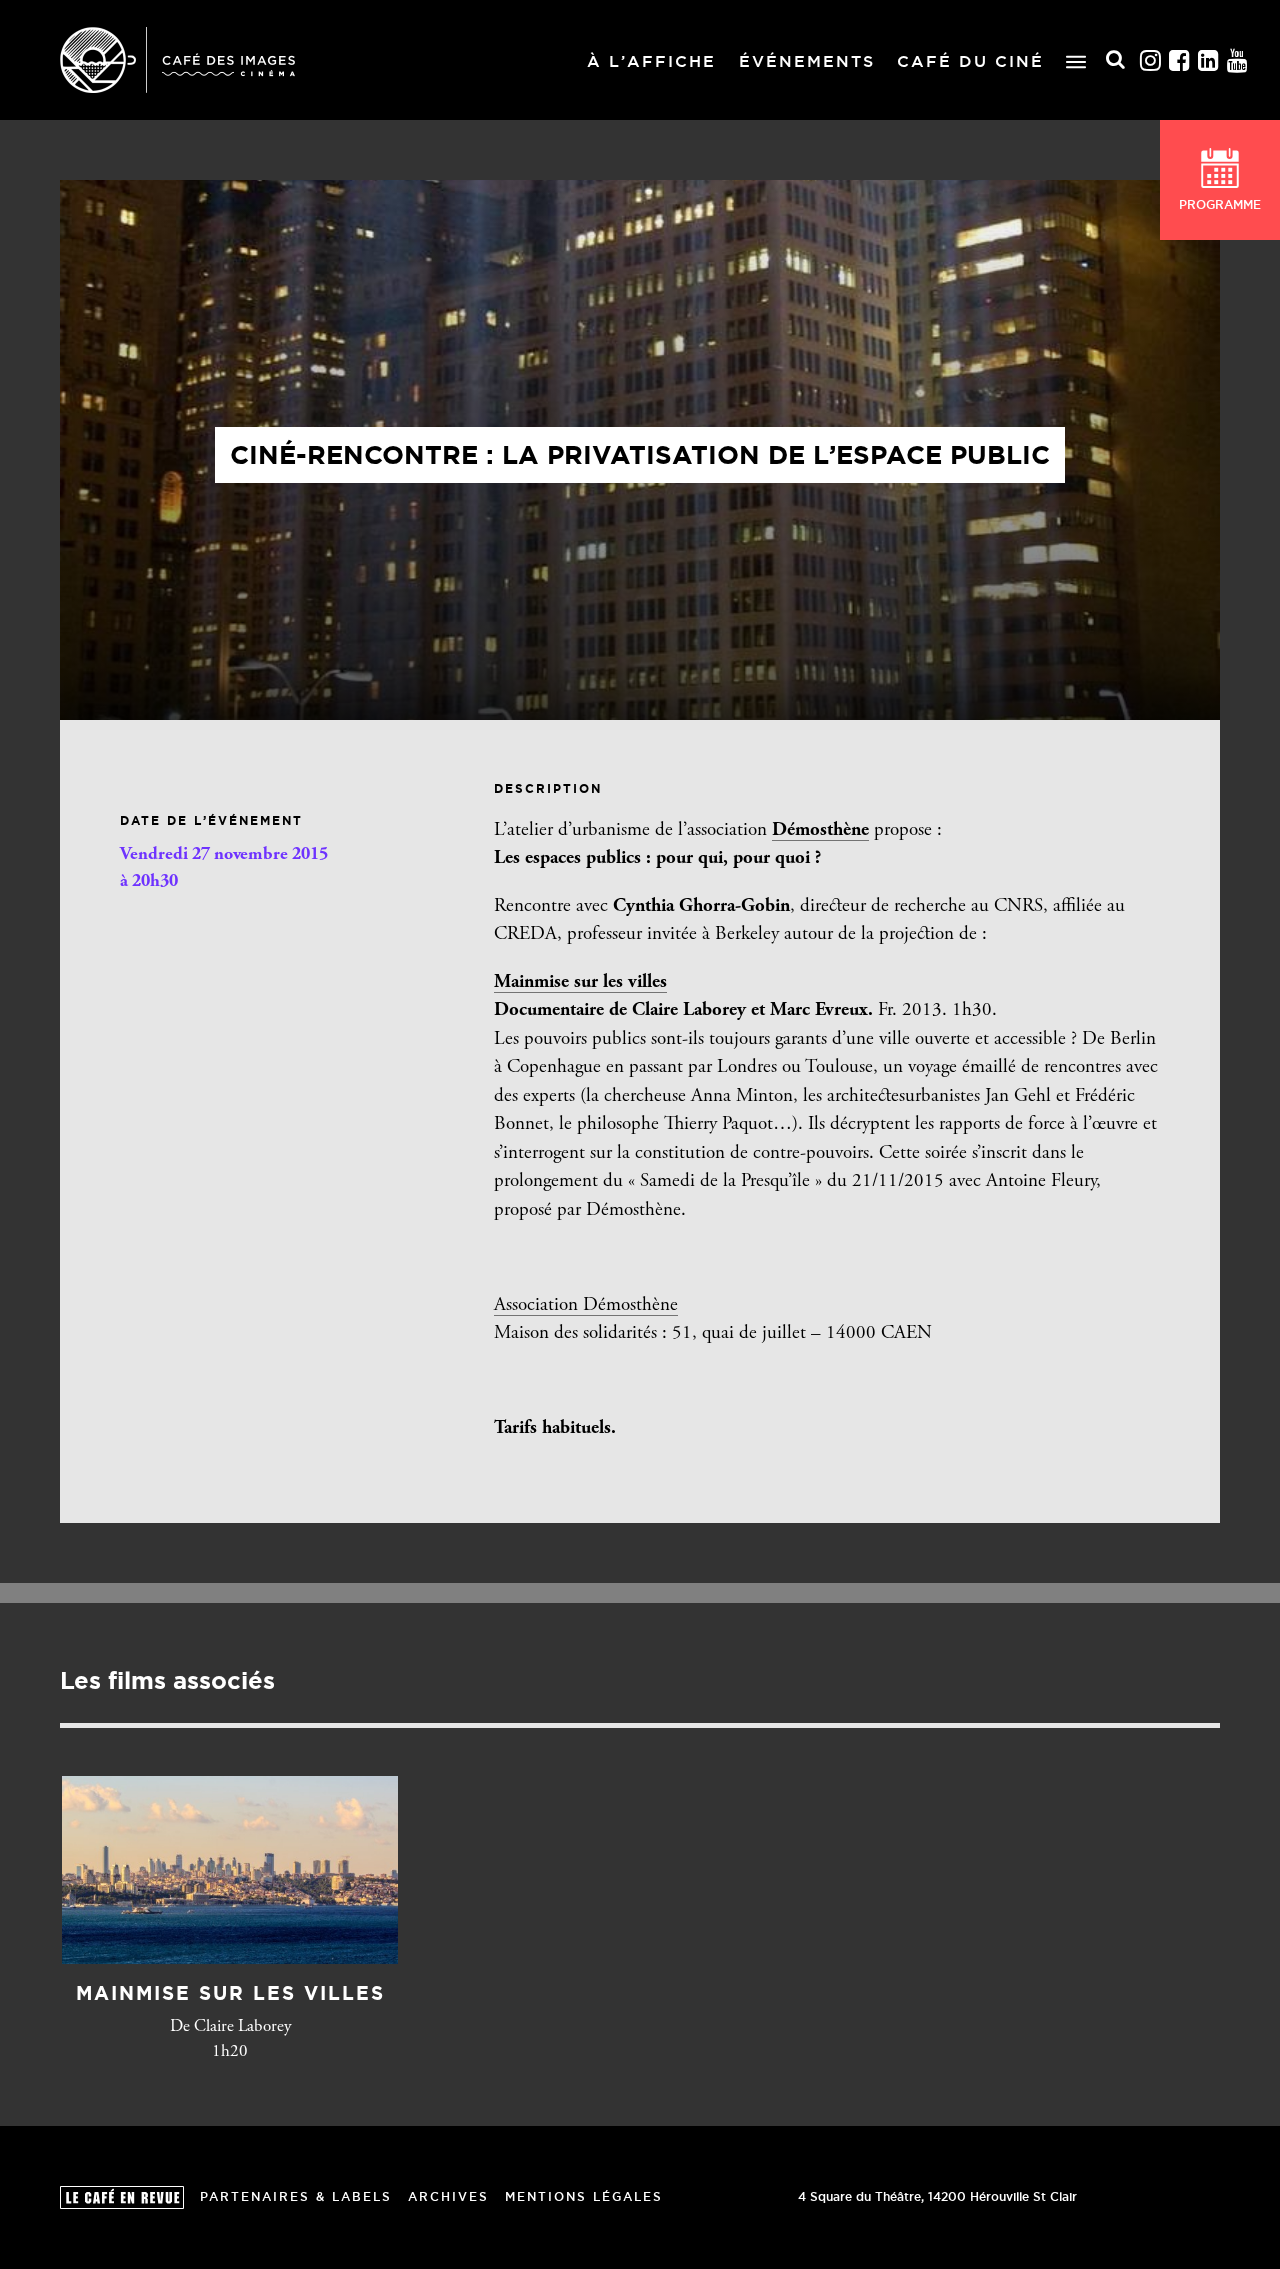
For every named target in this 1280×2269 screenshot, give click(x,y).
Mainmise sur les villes (580, 982)
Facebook (1180, 60)
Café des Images (177, 60)
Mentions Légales (584, 2196)
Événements (807, 61)
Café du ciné (970, 61)
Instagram (1151, 60)
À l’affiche (651, 61)
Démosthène (820, 830)
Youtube (1238, 60)
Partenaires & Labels (296, 2196)
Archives (448, 2196)
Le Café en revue (122, 2197)
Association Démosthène (586, 1305)
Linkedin (1209, 60)
